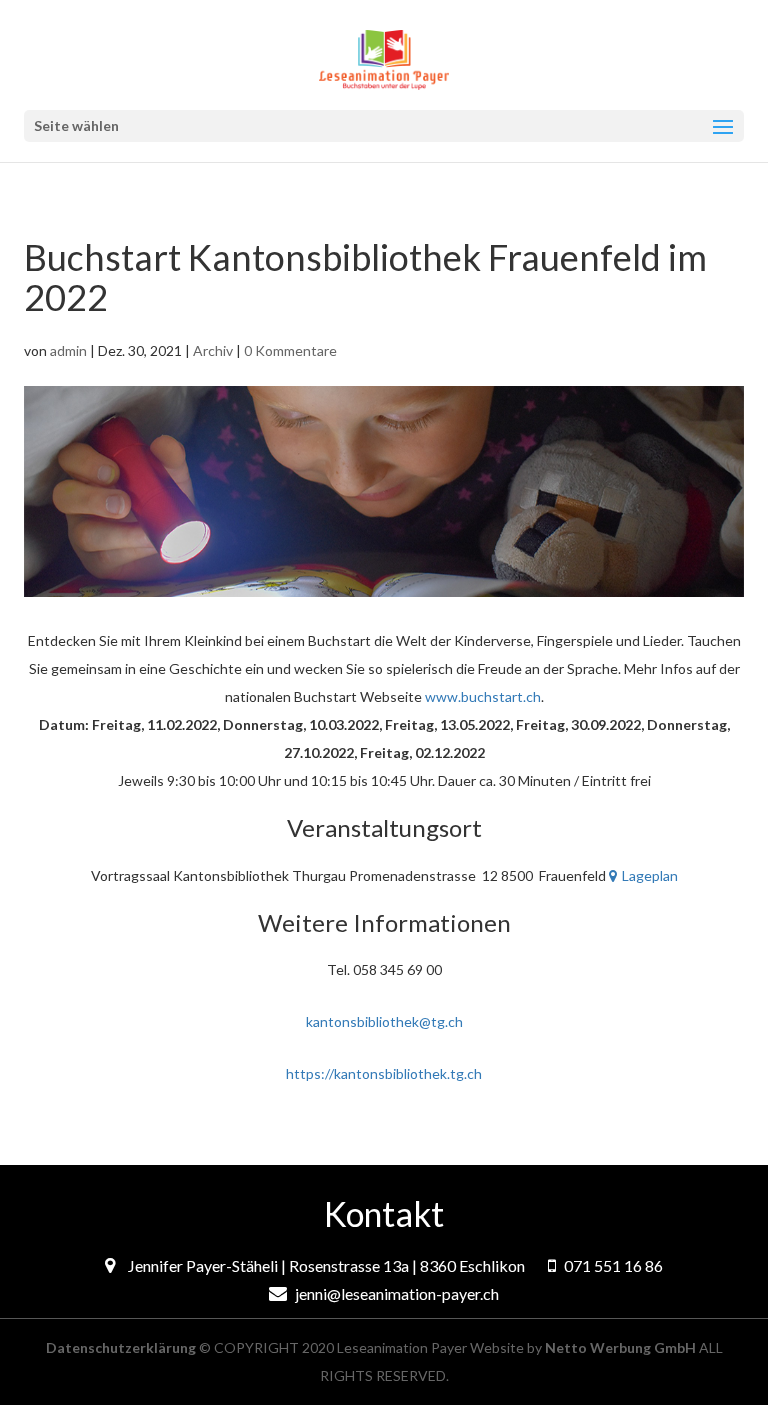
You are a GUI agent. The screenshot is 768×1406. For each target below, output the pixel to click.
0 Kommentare (290, 350)
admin (68, 350)
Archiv (213, 350)
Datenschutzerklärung (121, 1347)
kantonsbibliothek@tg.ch (384, 1021)
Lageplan (650, 875)
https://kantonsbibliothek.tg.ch (384, 1073)
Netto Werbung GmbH (620, 1347)
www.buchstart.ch (483, 696)
